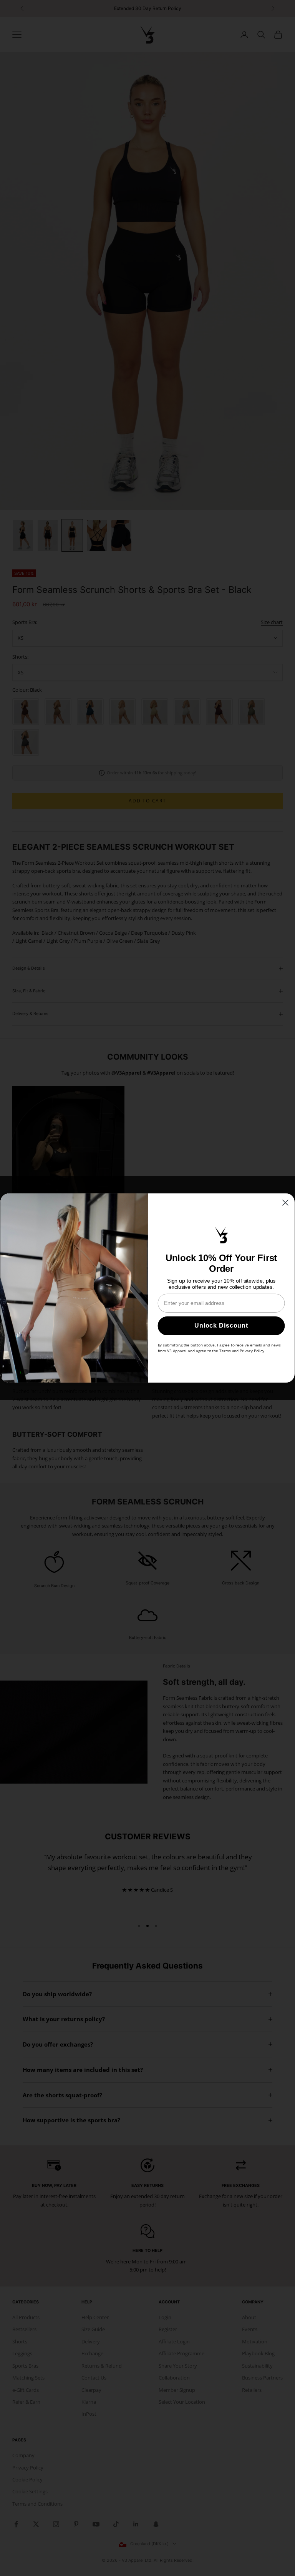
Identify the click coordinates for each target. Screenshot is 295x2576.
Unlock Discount (221, 1326)
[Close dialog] (285, 1203)
